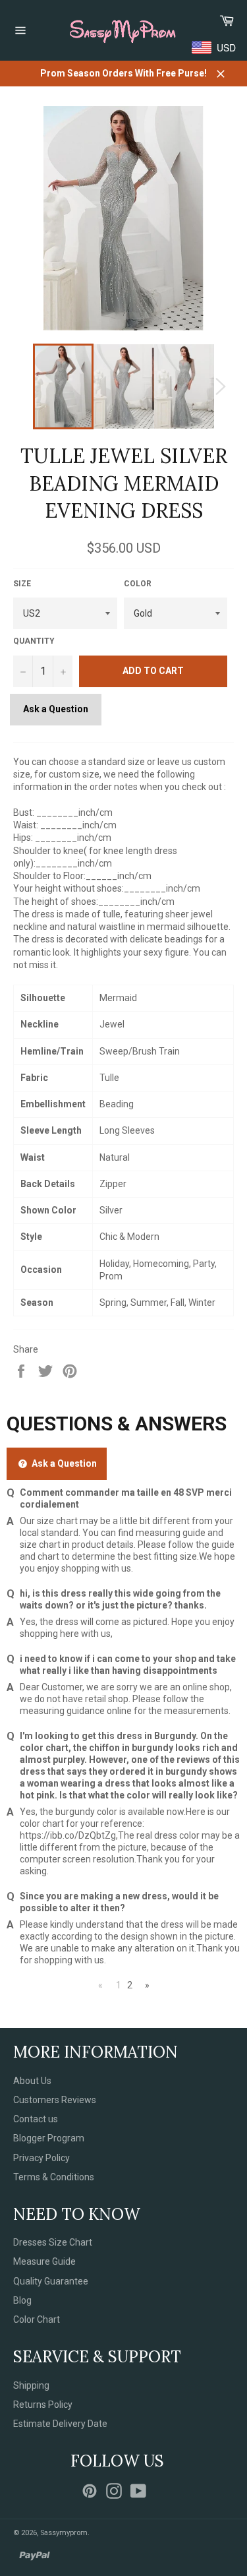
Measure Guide (44, 2261)
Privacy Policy (41, 2158)
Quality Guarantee (51, 2281)
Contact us (36, 2119)
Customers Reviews (55, 2100)
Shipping (31, 2385)
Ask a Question (56, 709)
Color (138, 584)
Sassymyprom (64, 2533)
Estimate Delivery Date (60, 2424)
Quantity (34, 641)
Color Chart (37, 2319)
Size (22, 584)
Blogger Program (49, 2138)
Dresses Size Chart (53, 2242)
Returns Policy (43, 2405)
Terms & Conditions (54, 2177)
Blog (22, 2300)
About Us (32, 2081)
